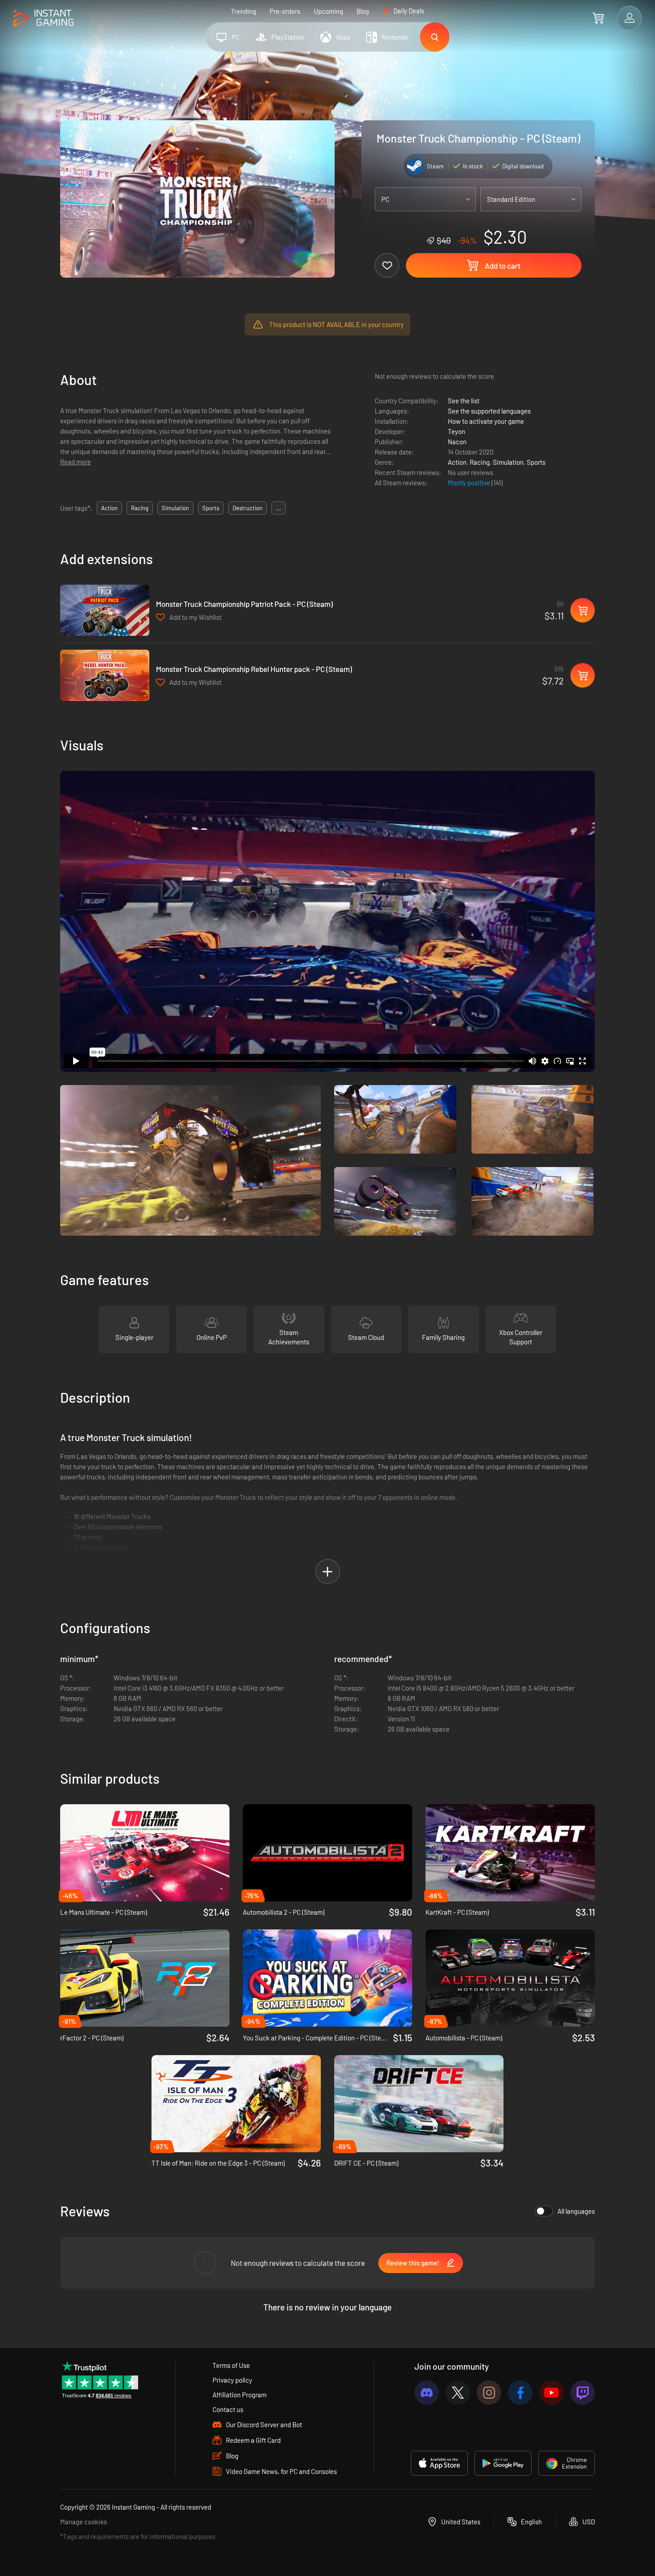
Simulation (508, 462)
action (109, 508)
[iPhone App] (439, 2463)
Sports (536, 462)
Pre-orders (285, 11)
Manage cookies (84, 2522)
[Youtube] (551, 2393)
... (278, 508)
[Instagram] (489, 2393)
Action (457, 462)
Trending (244, 11)
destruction (248, 508)
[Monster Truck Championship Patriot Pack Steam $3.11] (105, 610)
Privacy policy (232, 2380)
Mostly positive (470, 483)
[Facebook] (520, 2393)
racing (140, 508)
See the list (464, 401)
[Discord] (427, 2393)
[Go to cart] (598, 18)
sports (211, 508)
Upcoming (328, 11)
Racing (480, 462)
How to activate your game (486, 421)
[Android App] (503, 2463)
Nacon (457, 442)
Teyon (456, 431)
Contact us (228, 2409)
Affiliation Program (239, 2395)
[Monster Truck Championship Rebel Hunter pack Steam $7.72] (105, 675)
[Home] (43, 18)
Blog (363, 11)
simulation (175, 508)
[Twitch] (583, 2393)
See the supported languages (489, 411)
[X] (458, 2393)
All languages (576, 2211)
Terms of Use (231, 2365)
